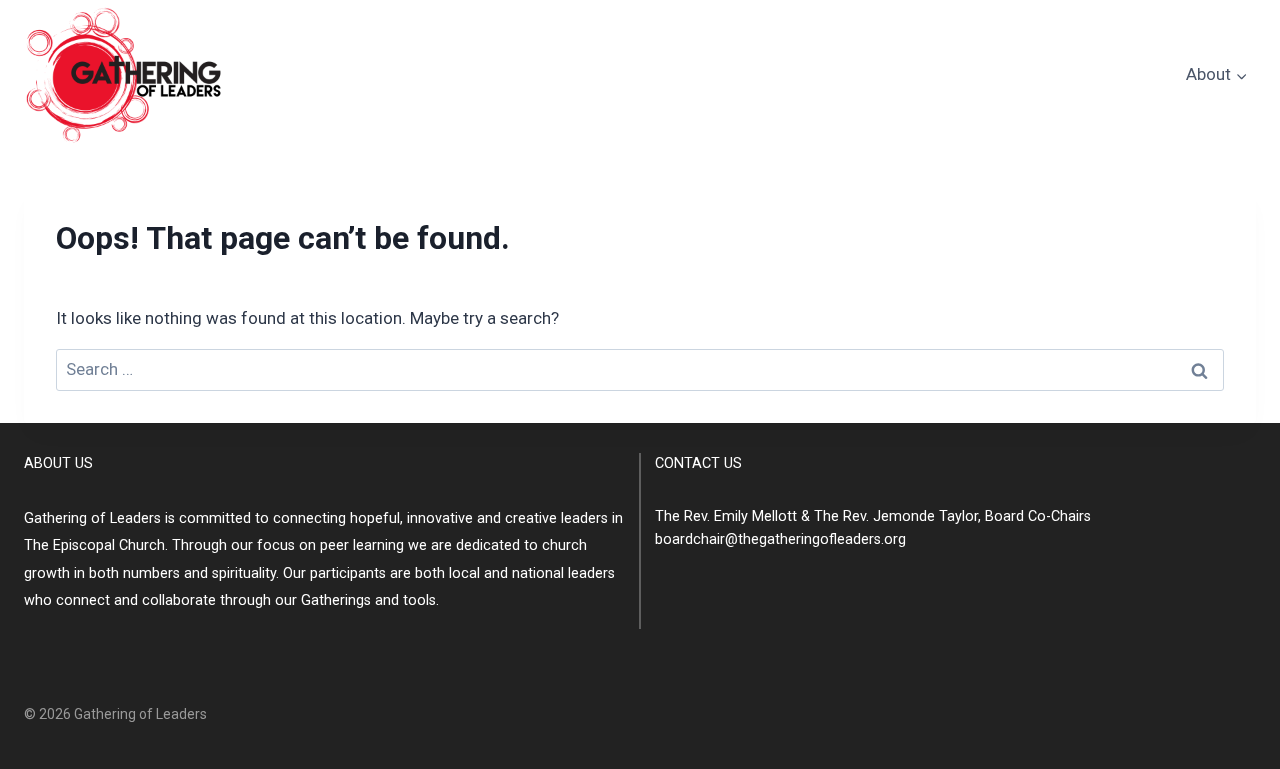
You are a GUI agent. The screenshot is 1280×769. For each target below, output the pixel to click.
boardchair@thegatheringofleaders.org (780, 539)
